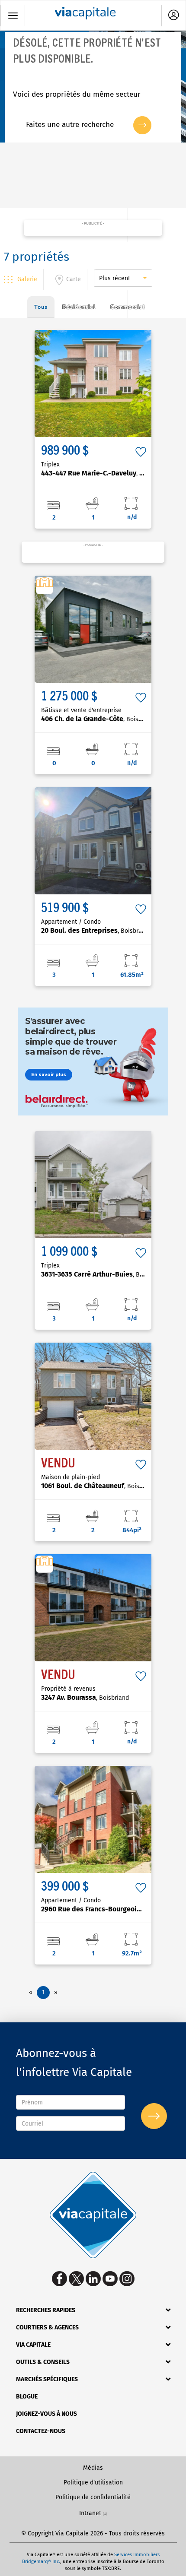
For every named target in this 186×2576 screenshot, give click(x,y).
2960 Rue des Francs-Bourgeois (107, 1909)
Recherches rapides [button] (46, 2310)
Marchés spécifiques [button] (47, 2379)
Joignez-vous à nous (46, 2414)
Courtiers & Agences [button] (47, 2327)
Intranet (90, 2513)
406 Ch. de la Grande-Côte (99, 719)
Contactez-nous (41, 2431)
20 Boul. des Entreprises (96, 930)
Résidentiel (79, 307)
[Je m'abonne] (154, 2116)
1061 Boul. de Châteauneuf (99, 1486)
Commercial (128, 307)
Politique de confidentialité (93, 2497)
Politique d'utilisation (93, 2483)
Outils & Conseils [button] (43, 2362)
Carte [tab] (74, 279)
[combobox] (123, 278)
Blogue (27, 2397)
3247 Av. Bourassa (85, 1697)
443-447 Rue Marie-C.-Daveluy (105, 473)
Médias (93, 2468)
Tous (41, 307)
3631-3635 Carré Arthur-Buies (103, 1274)
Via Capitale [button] (33, 2345)
